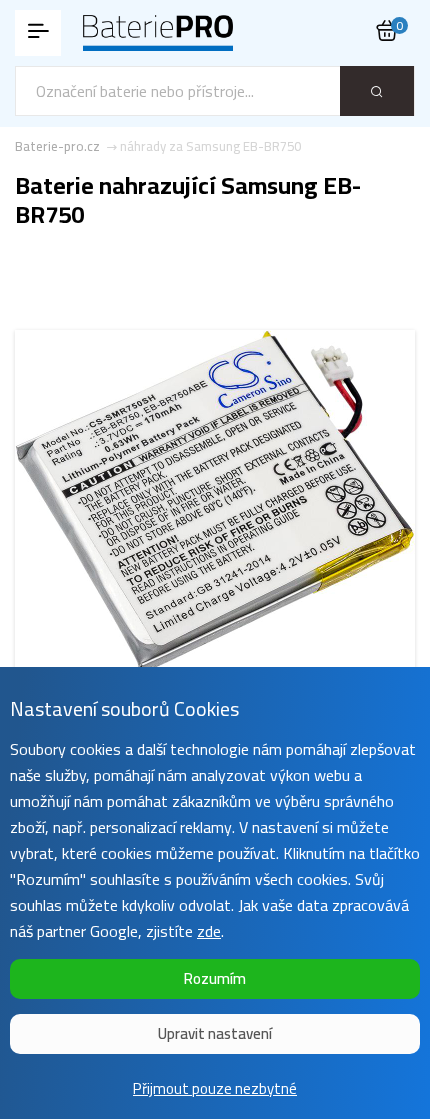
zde (209, 931)
